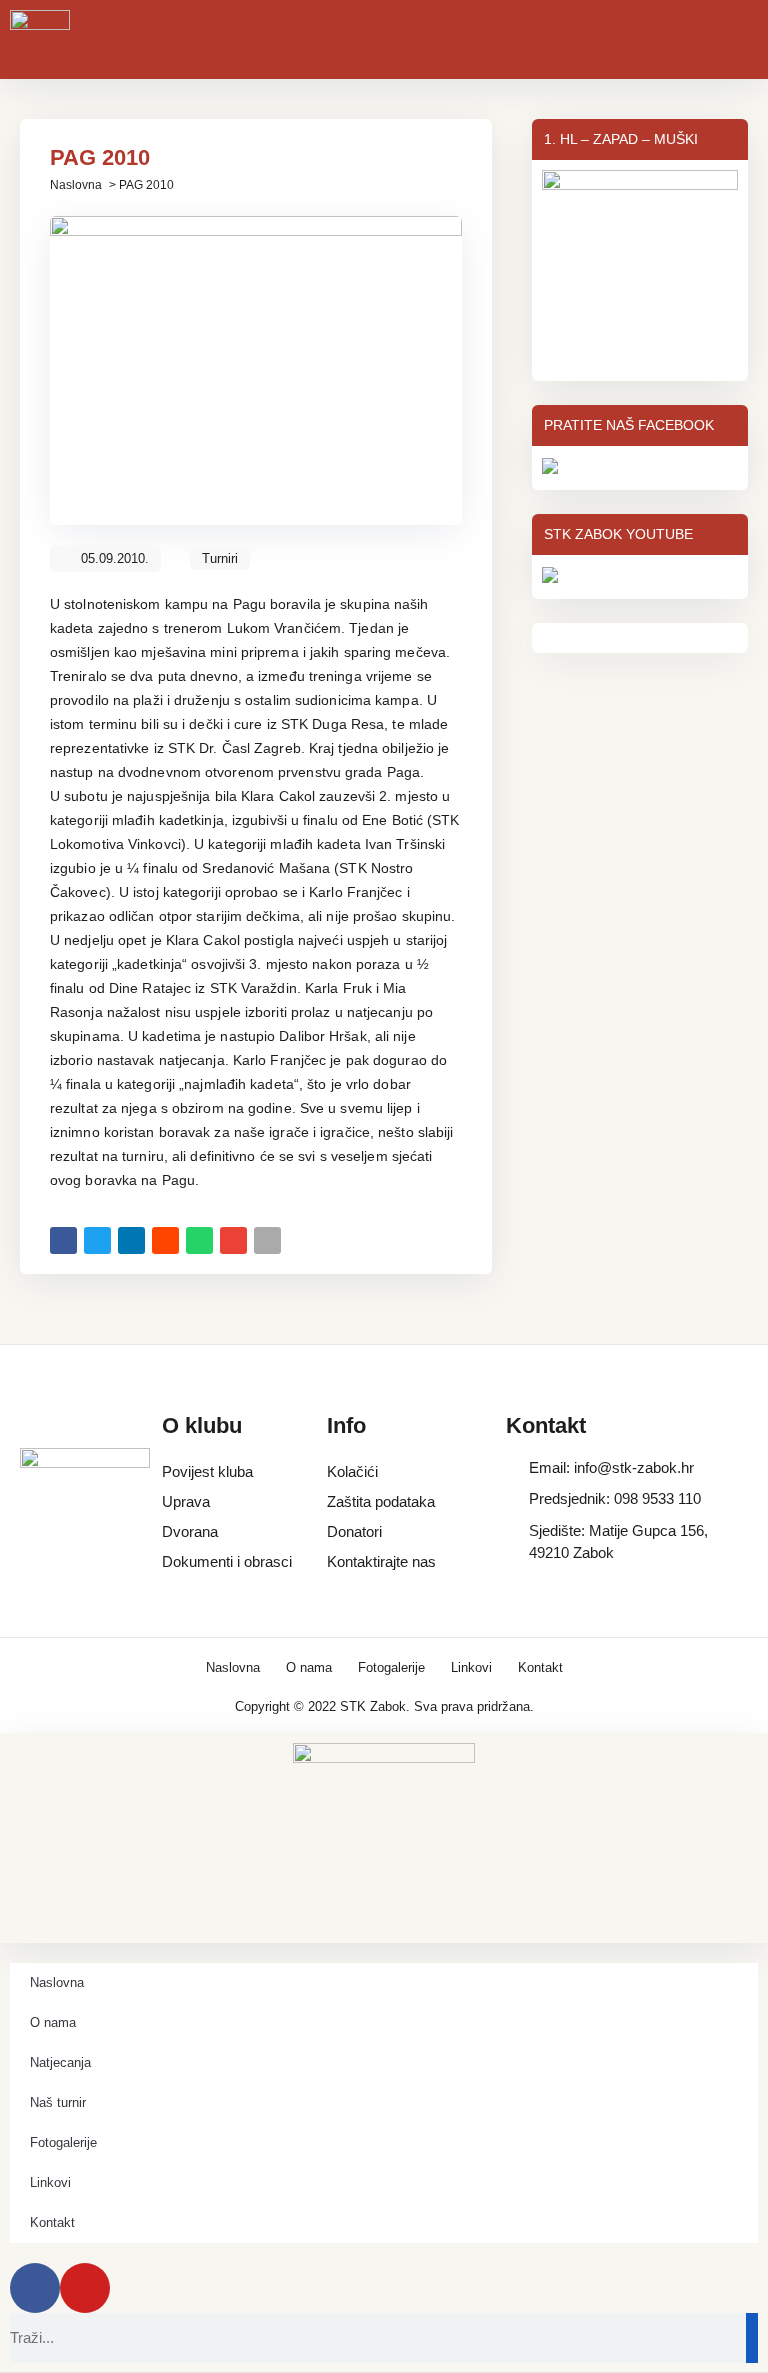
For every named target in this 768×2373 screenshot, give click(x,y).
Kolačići (352, 1471)
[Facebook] (35, 2288)
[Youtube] (85, 2288)
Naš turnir (58, 2102)
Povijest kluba (207, 1471)
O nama (309, 1667)
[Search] (752, 2338)
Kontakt (540, 1667)
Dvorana (190, 1531)
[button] (63, 1240)
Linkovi (471, 1667)
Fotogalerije (391, 1667)
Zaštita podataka (381, 1501)
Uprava (186, 1501)
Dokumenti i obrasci (227, 1561)
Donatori (354, 1531)
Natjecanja (60, 2062)
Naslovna (76, 185)
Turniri (220, 558)
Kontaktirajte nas (381, 1561)
